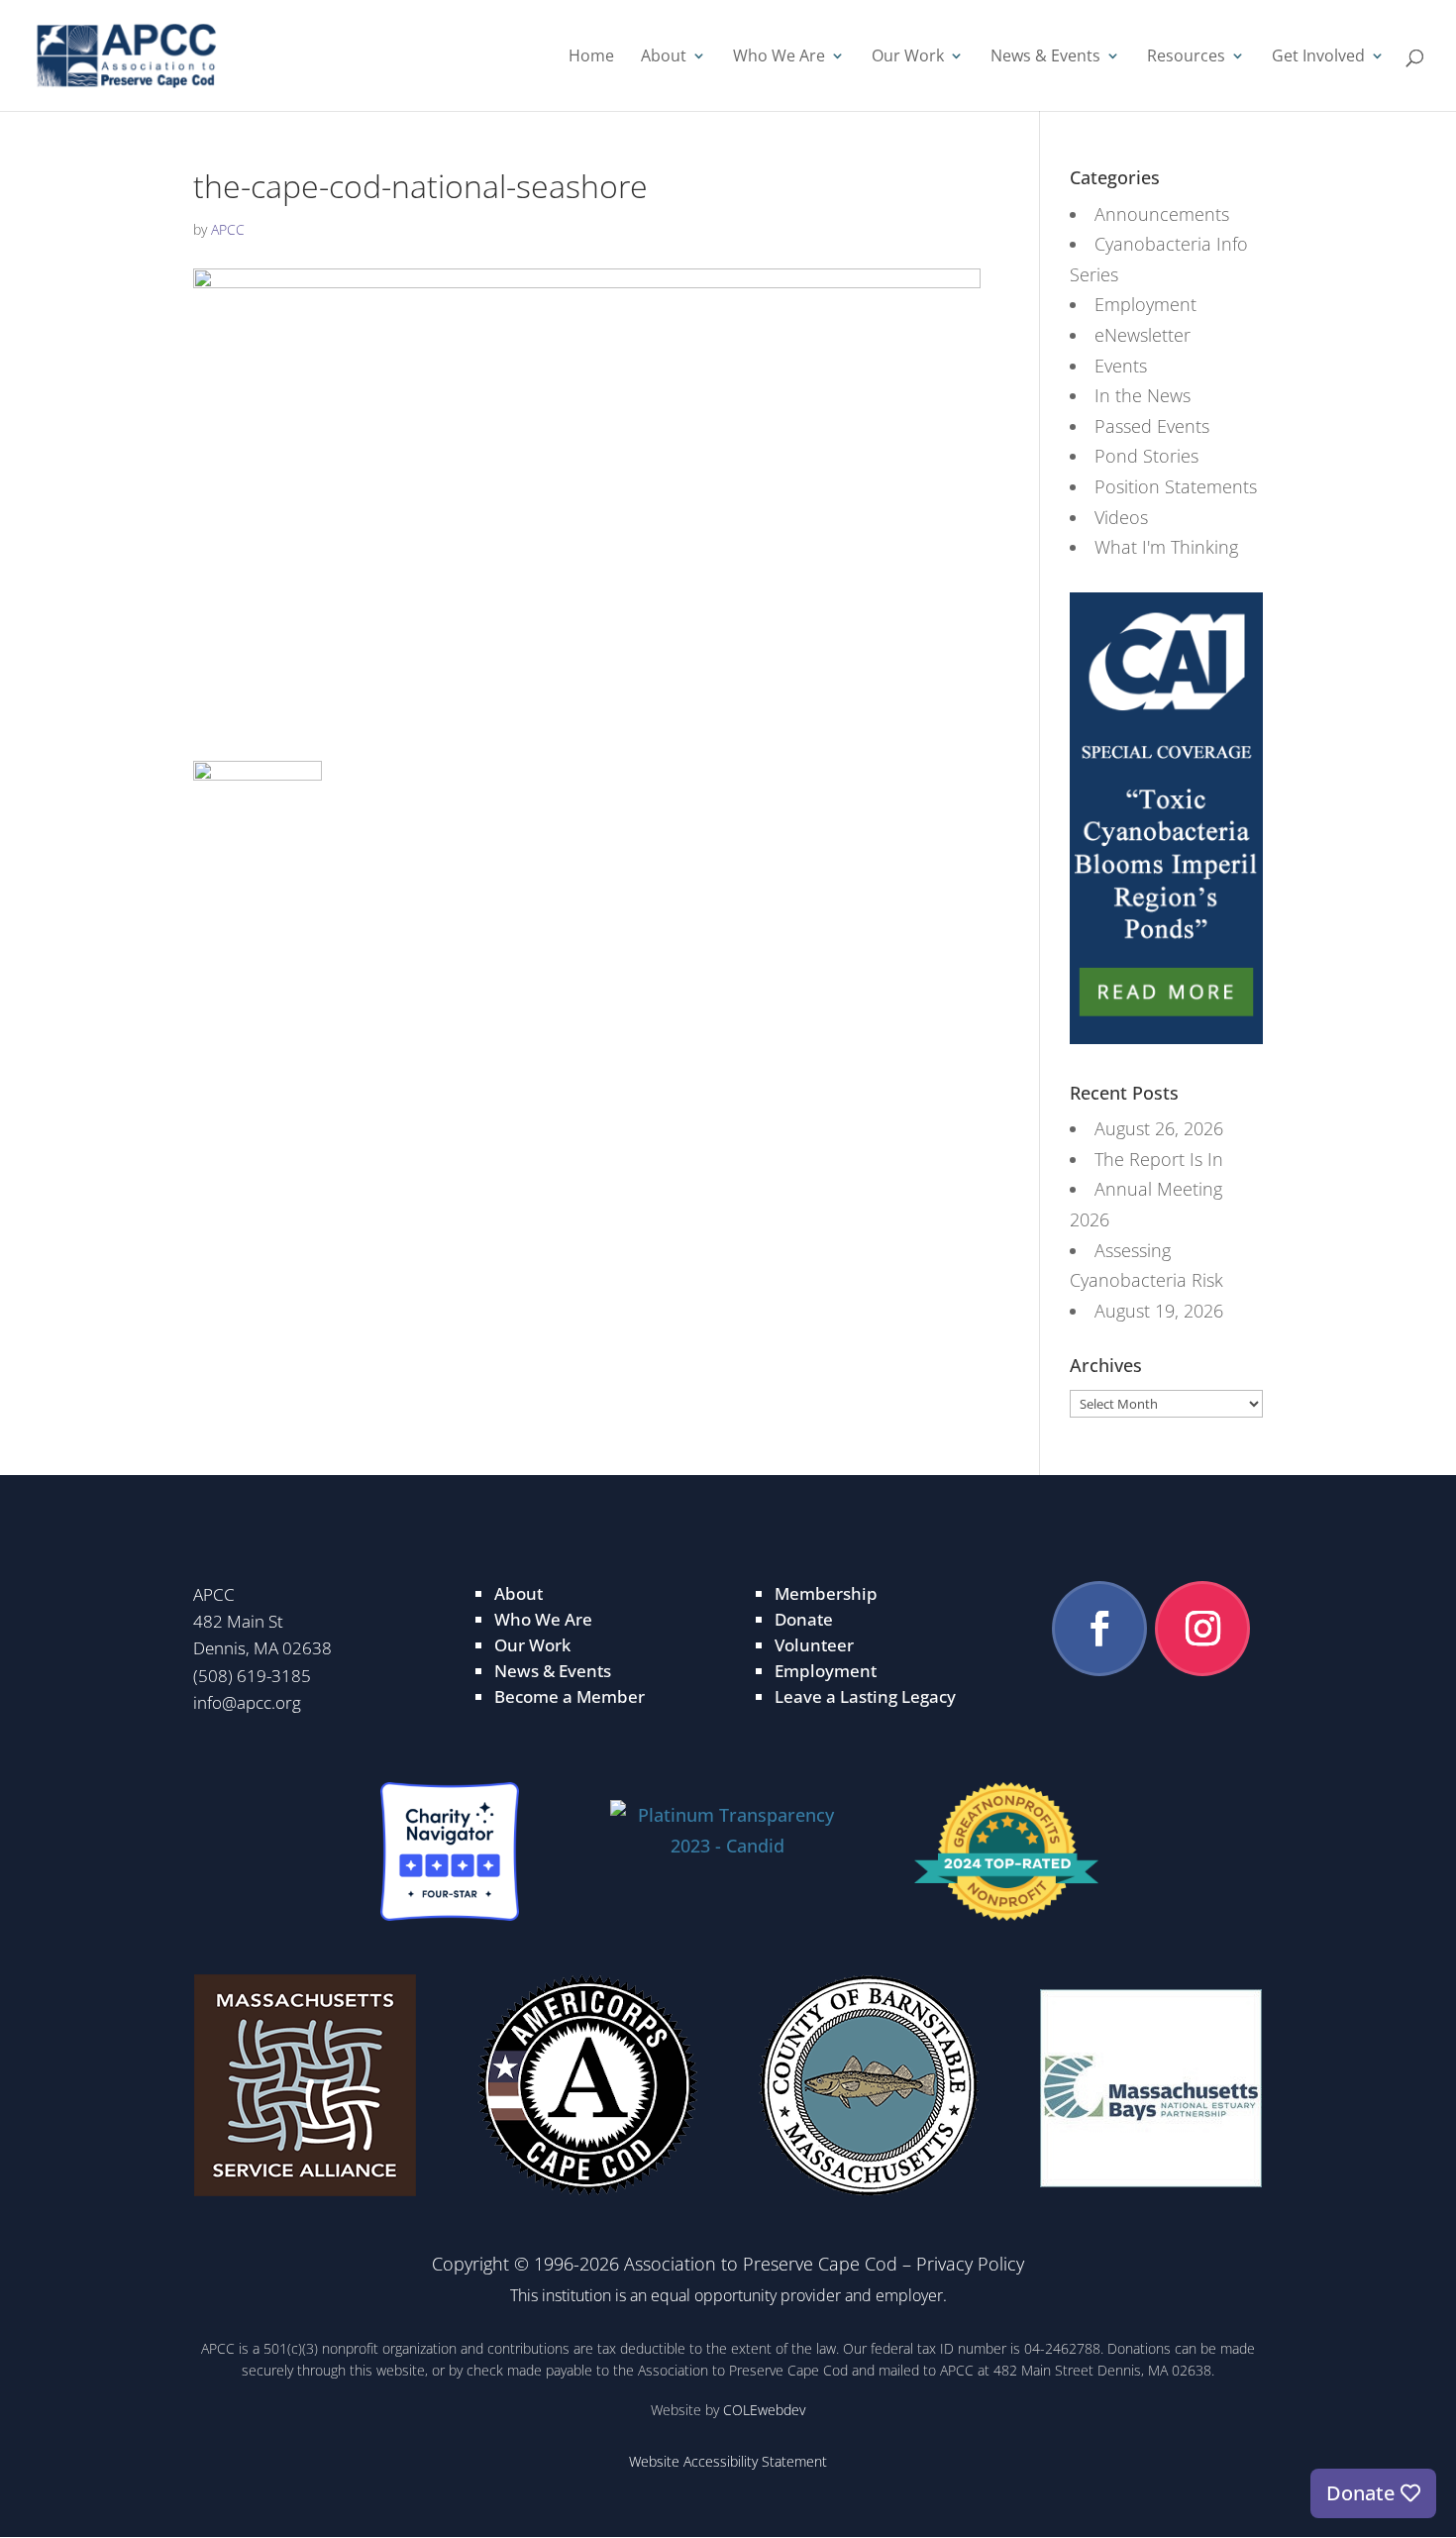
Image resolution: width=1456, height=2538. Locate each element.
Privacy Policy (970, 2264)
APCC (228, 229)
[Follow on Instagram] (1202, 1629)
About (664, 58)
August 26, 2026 (1159, 1128)
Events (1121, 366)
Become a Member (570, 1696)
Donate (804, 1619)
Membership (826, 1593)
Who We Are (779, 58)
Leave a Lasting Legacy (865, 1696)
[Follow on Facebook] (1099, 1629)
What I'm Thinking (1166, 547)
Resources (1186, 58)
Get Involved (1318, 58)
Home (591, 58)
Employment (1145, 304)
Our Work (908, 58)
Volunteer (814, 1645)
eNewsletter (1143, 335)
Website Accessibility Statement (728, 2461)
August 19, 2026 (1159, 1311)
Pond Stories (1146, 456)
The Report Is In (1159, 1159)
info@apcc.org (247, 1702)
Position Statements (1176, 486)
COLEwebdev (764, 2410)
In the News (1143, 395)
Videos (1121, 517)
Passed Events (1152, 426)
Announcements (1162, 214)
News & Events (1045, 58)
